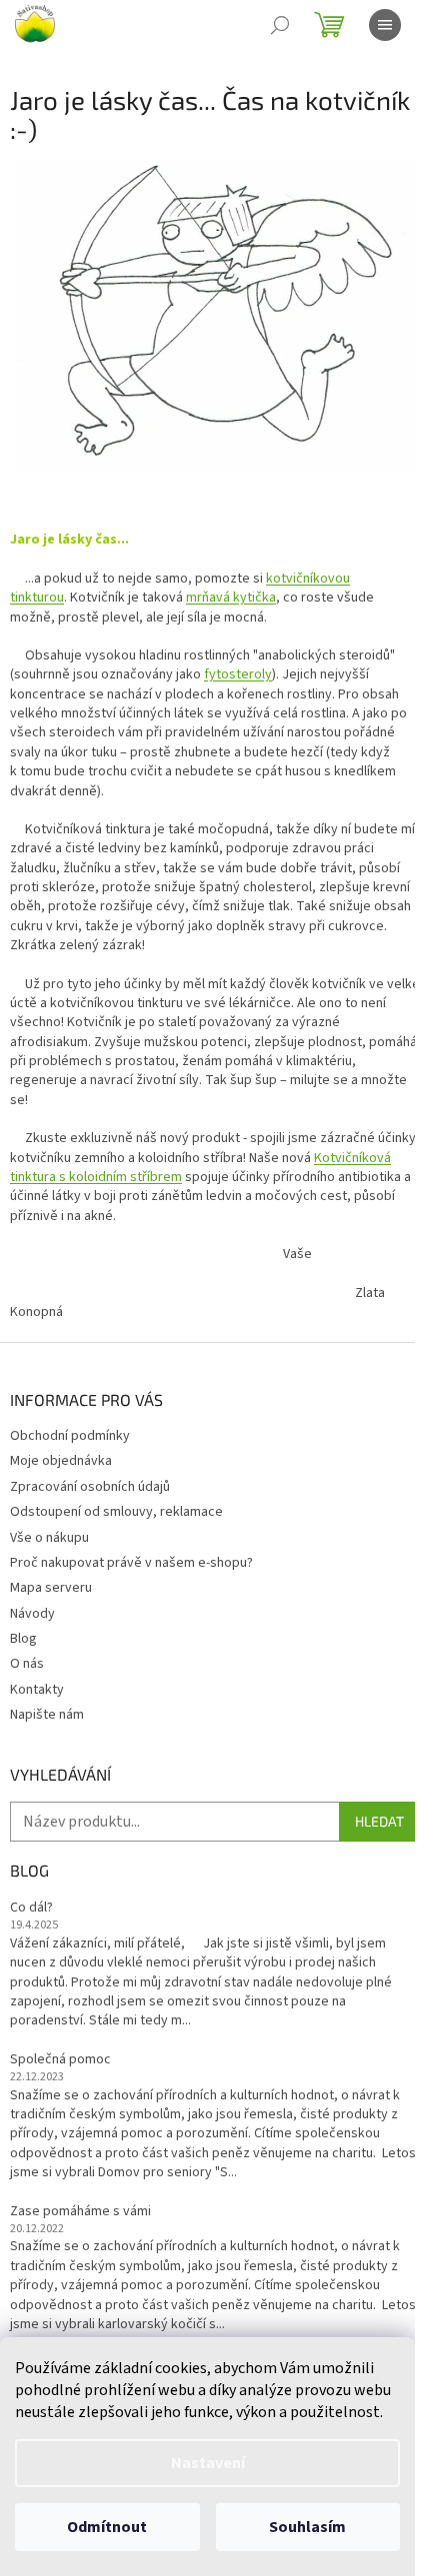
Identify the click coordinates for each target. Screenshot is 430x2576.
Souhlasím (307, 2527)
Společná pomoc (60, 2060)
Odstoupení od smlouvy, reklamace (116, 1512)
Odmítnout (107, 2527)
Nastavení (208, 2463)
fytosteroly (238, 674)
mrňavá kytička (231, 598)
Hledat (379, 1821)
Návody (32, 1614)
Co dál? (31, 1908)
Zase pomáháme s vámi (80, 2212)
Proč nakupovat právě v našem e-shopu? (131, 1563)
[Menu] (385, 25)
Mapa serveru (51, 1588)
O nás (27, 1664)
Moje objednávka (61, 1461)
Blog (23, 1639)
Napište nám (47, 1715)
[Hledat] (280, 25)
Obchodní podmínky (70, 1436)
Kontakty (37, 1690)
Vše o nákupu (49, 1538)
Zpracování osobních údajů (90, 1487)
